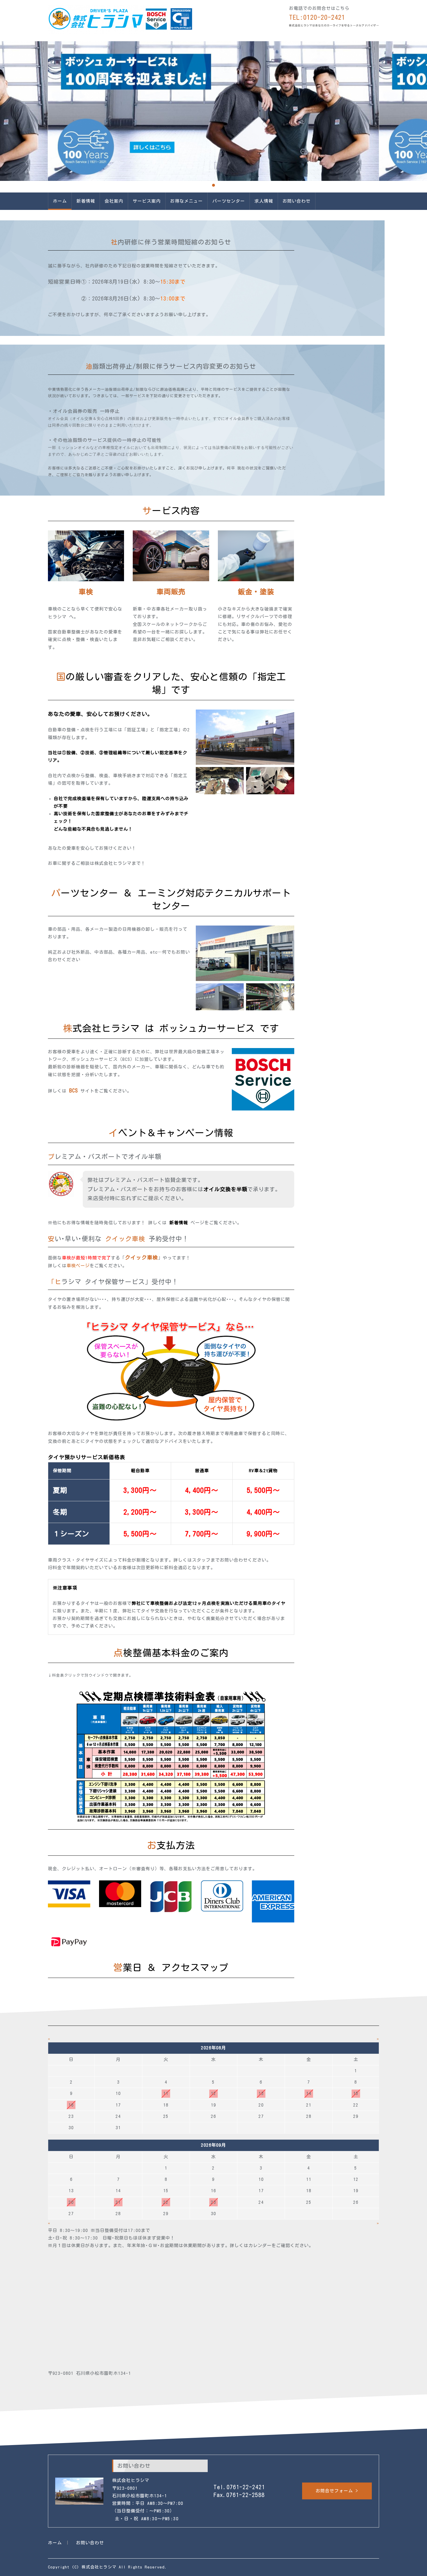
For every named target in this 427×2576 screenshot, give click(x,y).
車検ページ (78, 1266)
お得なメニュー (186, 201)
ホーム (60, 201)
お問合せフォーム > (337, 2491)
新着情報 (86, 201)
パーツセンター (229, 201)
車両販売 (171, 592)
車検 (86, 592)
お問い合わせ (297, 201)
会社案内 (114, 201)
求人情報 (264, 201)
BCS (73, 1090)
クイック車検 (125, 1239)
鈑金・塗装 (256, 592)
